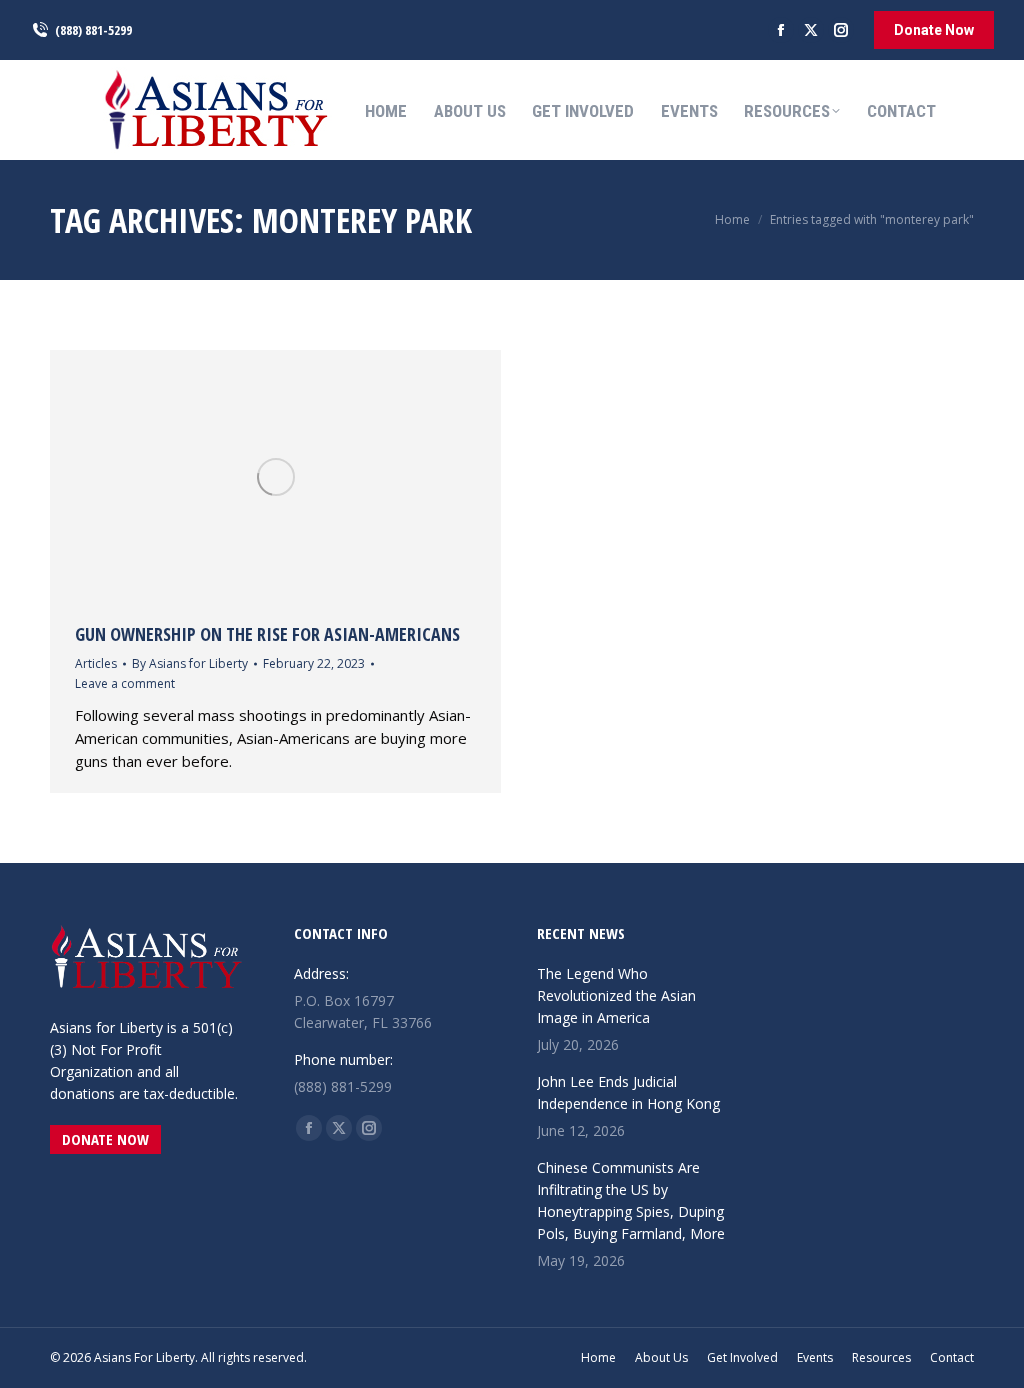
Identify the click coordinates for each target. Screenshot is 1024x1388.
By (190, 663)
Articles (96, 663)
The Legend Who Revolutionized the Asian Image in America (616, 995)
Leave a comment (125, 683)
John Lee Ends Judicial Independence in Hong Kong (628, 1092)
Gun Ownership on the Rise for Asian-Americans (267, 634)
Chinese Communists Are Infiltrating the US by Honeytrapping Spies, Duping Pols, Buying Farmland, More (631, 1200)
